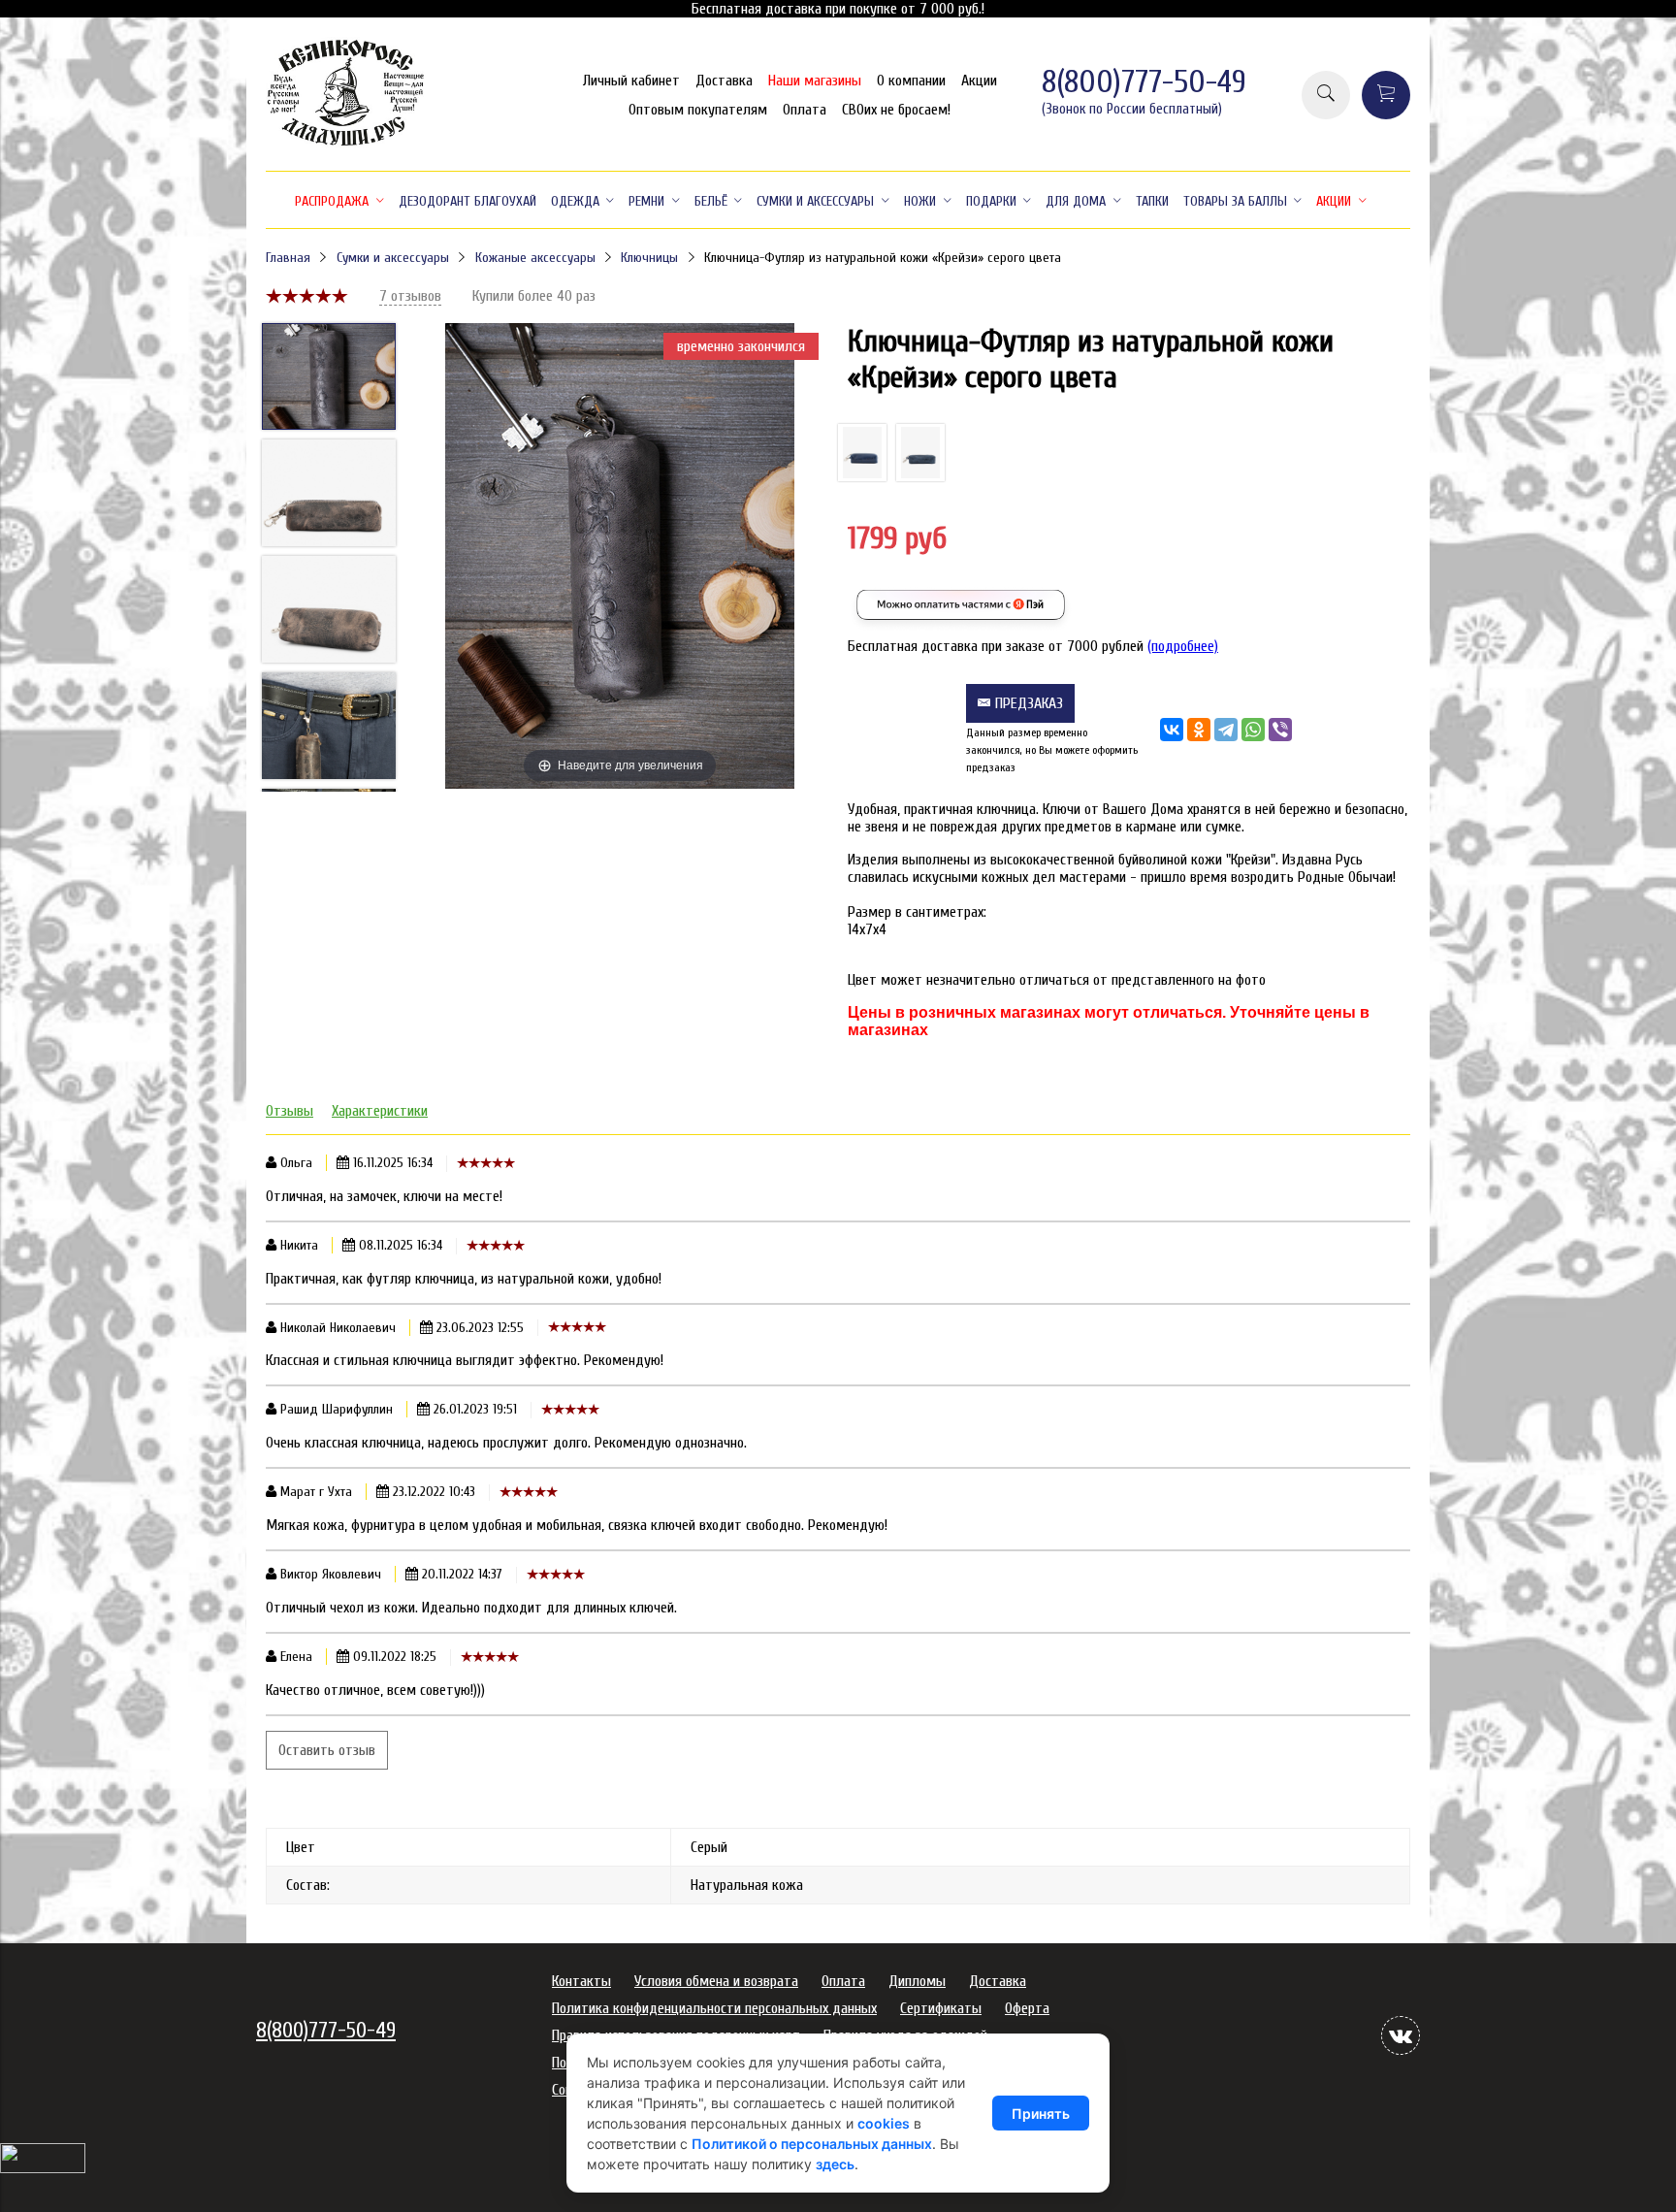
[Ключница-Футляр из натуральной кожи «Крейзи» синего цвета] (920, 453)
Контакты (581, 1981)
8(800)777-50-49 (1144, 82)
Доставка (724, 81)
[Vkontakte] (1401, 2035)
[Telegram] (1226, 730)
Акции (979, 81)
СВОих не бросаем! (896, 110)
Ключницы (649, 258)
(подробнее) (1183, 646)
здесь (835, 2164)
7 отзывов (410, 296)
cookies (884, 2123)
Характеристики (380, 1111)
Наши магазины (815, 81)
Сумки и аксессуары (393, 258)
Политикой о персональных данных (812, 2144)
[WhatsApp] (1253, 730)
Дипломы (917, 1981)
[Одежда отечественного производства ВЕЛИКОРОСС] (346, 144)
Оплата (805, 110)
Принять (1041, 2114)
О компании (911, 81)
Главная (288, 258)
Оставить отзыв (327, 1750)
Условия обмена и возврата (716, 1981)
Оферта (1027, 2008)
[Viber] (1280, 730)
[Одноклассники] (1199, 730)
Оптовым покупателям (698, 110)
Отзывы (290, 1111)
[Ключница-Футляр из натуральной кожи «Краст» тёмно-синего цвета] (862, 453)
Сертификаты (941, 2008)
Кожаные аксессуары (535, 258)
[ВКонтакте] (1172, 730)
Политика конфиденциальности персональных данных (714, 2008)
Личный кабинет (631, 81)
